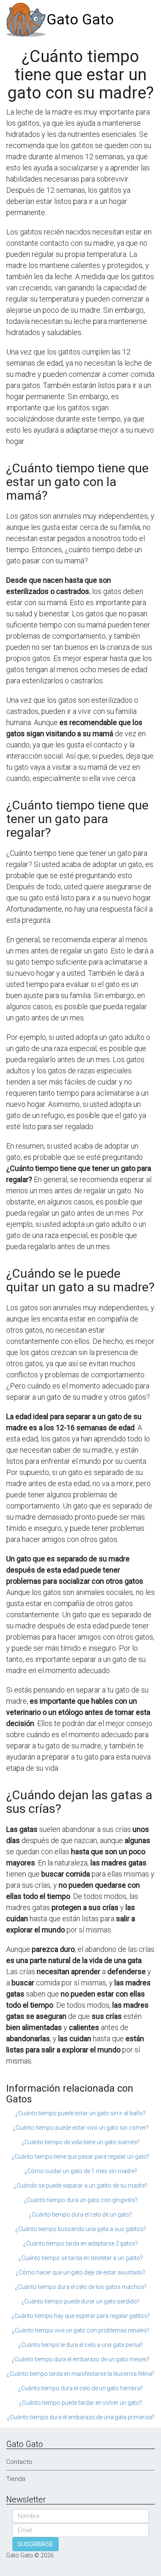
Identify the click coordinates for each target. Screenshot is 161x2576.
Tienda (16, 2479)
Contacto (19, 2462)
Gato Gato (80, 20)
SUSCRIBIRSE (36, 2544)
